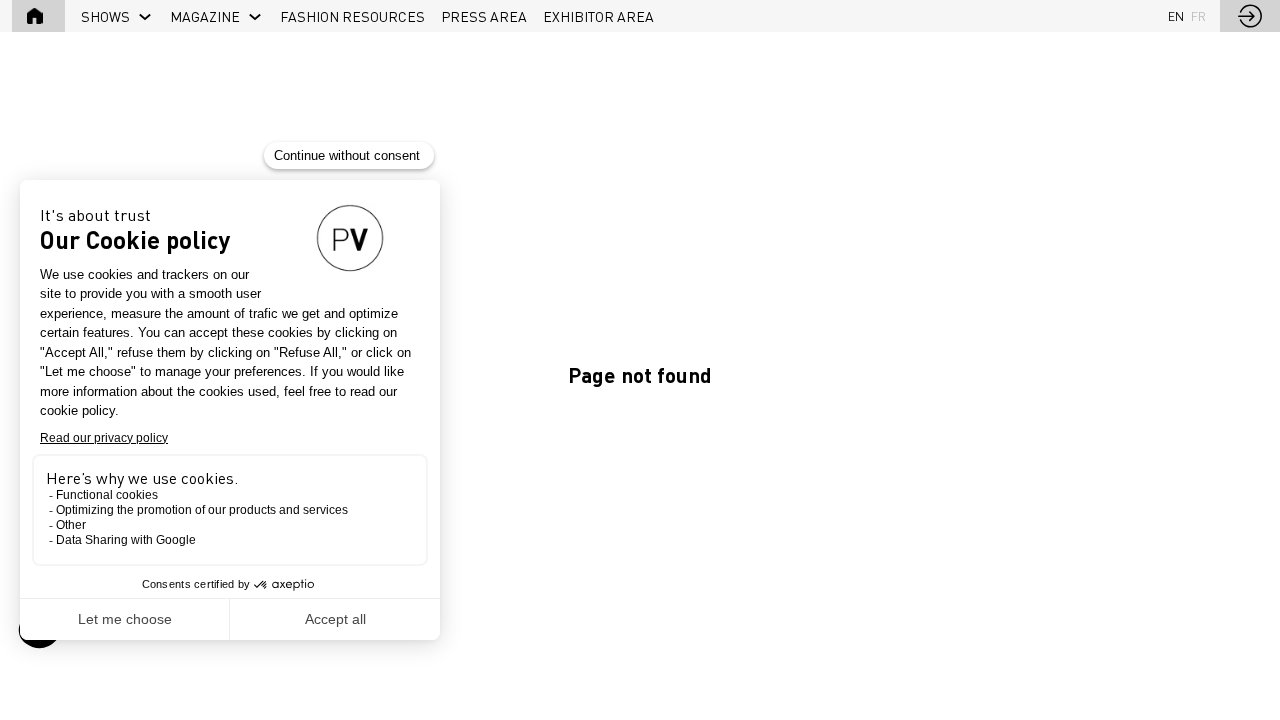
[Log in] (1250, 16)
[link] (117, 16)
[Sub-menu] (145, 17)
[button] (38, 16)
